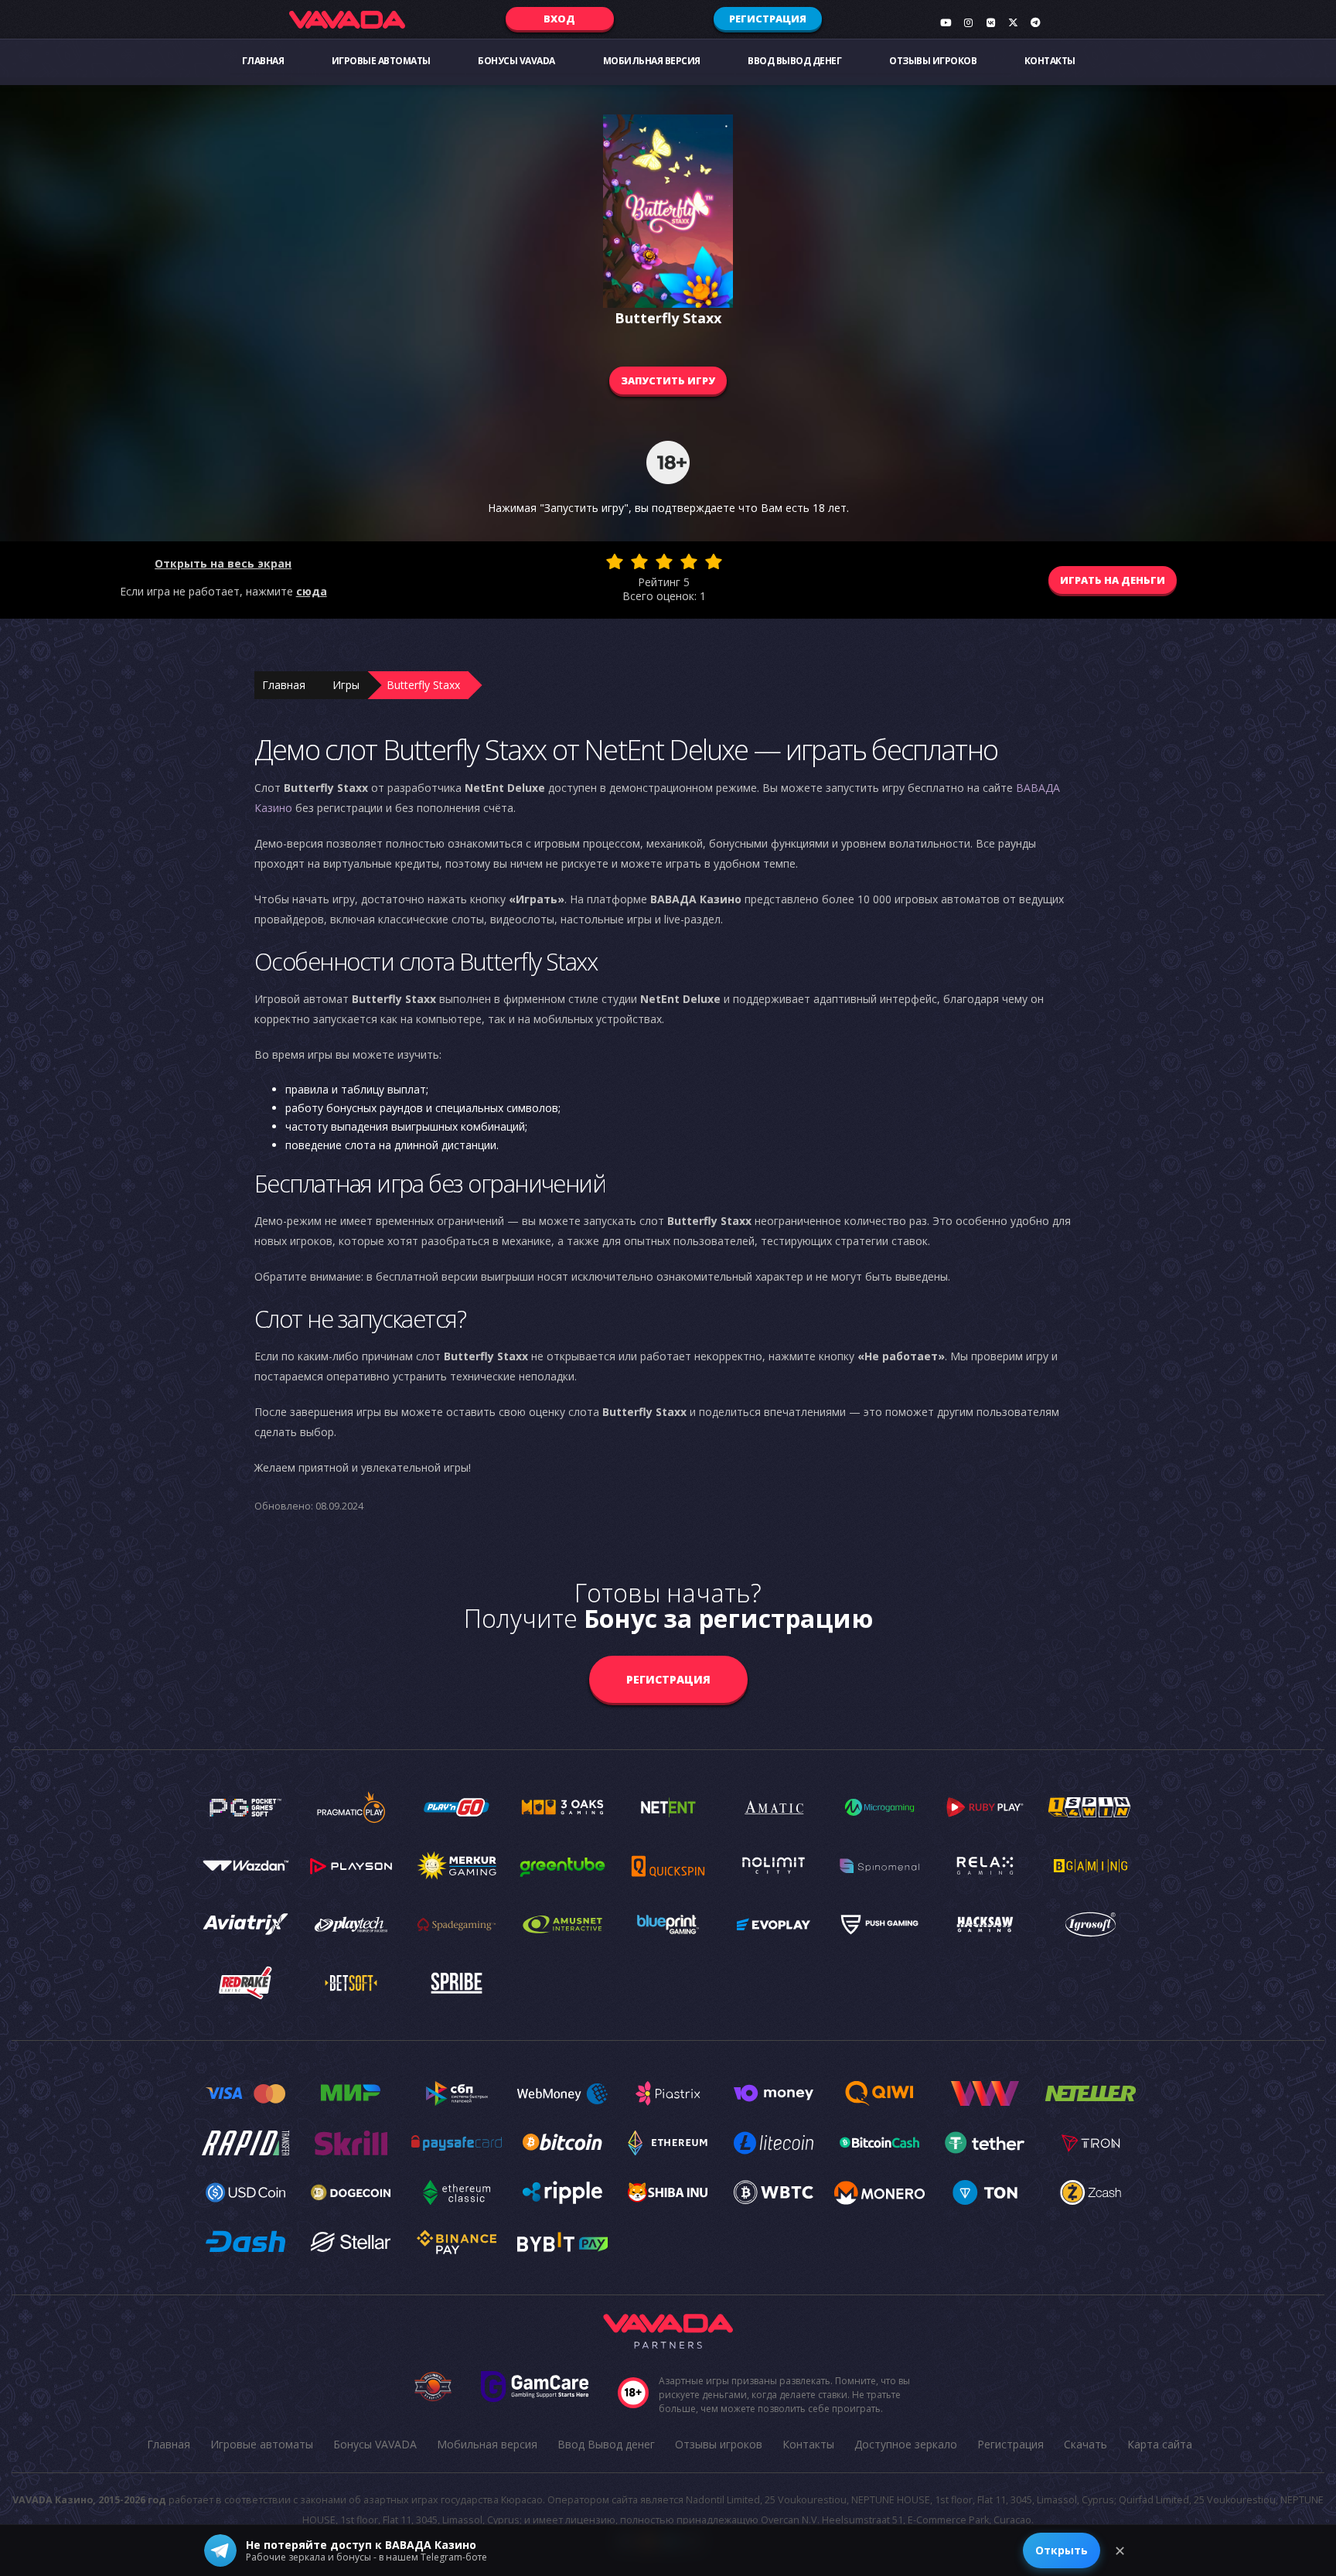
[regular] (664, 561)
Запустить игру (668, 380)
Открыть (1062, 2550)
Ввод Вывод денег (794, 61)
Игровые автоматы (381, 61)
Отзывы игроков (933, 61)
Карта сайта (1160, 2444)
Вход (559, 19)
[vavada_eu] (1013, 22)
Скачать (1085, 2444)
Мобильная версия (652, 61)
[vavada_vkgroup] (990, 22)
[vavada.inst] (968, 22)
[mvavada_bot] (1035, 22)
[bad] (615, 561)
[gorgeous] (714, 561)
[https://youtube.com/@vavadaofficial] (946, 22)
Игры (346, 685)
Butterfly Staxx (423, 685)
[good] (689, 561)
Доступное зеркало (906, 2444)
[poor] (639, 561)
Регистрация (768, 19)
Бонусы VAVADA (516, 61)
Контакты (1050, 61)
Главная (263, 61)
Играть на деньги (1113, 580)
